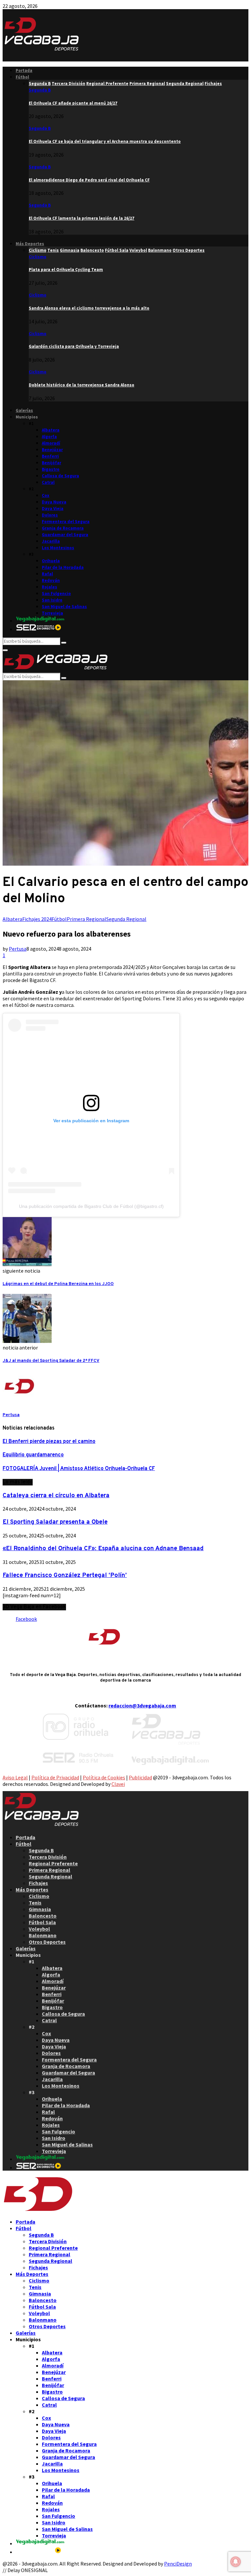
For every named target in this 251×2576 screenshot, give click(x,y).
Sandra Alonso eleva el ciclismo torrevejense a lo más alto (89, 308)
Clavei (118, 1784)
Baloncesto (43, 1916)
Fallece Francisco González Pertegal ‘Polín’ (65, 1575)
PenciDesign (178, 2564)
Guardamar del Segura (65, 535)
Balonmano (43, 1935)
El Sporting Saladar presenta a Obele (55, 1522)
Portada (24, 70)
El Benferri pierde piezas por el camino (49, 1442)
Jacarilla (51, 541)
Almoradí (51, 443)
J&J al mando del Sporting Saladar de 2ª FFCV (51, 1361)
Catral (48, 482)
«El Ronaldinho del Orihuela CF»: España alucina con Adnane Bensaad (103, 1549)
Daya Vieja (53, 508)
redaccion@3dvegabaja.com (142, 1705)
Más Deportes (30, 244)
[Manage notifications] (236, 2562)
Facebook (26, 1619)
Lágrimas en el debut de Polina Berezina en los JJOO (58, 1284)
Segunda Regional (126, 919)
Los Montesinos (58, 548)
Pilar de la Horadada (63, 567)
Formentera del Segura (66, 522)
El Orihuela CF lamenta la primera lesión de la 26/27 (82, 218)
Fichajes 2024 (37, 919)
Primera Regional (86, 919)
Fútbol (22, 77)
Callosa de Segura (60, 476)
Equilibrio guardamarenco (33, 1455)
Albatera (51, 430)
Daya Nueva (54, 502)
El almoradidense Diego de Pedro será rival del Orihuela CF (89, 180)
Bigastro (51, 469)
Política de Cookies (104, 1777)
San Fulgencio (56, 593)
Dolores (50, 515)
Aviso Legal (15, 1777)
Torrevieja (52, 613)
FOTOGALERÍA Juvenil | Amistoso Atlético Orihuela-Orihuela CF (79, 1469)
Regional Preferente (53, 1863)
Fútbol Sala (42, 1922)
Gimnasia (40, 1909)
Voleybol (39, 1929)
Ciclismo (38, 257)
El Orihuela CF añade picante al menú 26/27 (73, 103)
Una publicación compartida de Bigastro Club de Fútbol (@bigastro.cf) (91, 1206)
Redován (51, 580)
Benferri (50, 456)
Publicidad (140, 1777)
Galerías (24, 410)
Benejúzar (52, 450)
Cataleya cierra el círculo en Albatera (56, 1496)
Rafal (47, 574)
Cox (46, 495)
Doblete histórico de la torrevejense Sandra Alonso (82, 385)
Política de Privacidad (55, 1777)
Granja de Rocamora (63, 528)
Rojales (50, 587)
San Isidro (52, 600)
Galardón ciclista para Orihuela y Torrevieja (74, 346)
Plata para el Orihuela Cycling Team (66, 270)
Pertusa (18, 949)
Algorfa (49, 437)
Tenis (35, 1903)
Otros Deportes (47, 1942)
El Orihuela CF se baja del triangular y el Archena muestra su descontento (105, 141)
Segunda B (40, 90)
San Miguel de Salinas (64, 607)
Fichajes (38, 1883)
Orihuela (51, 561)
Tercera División (48, 1857)
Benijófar (51, 463)
